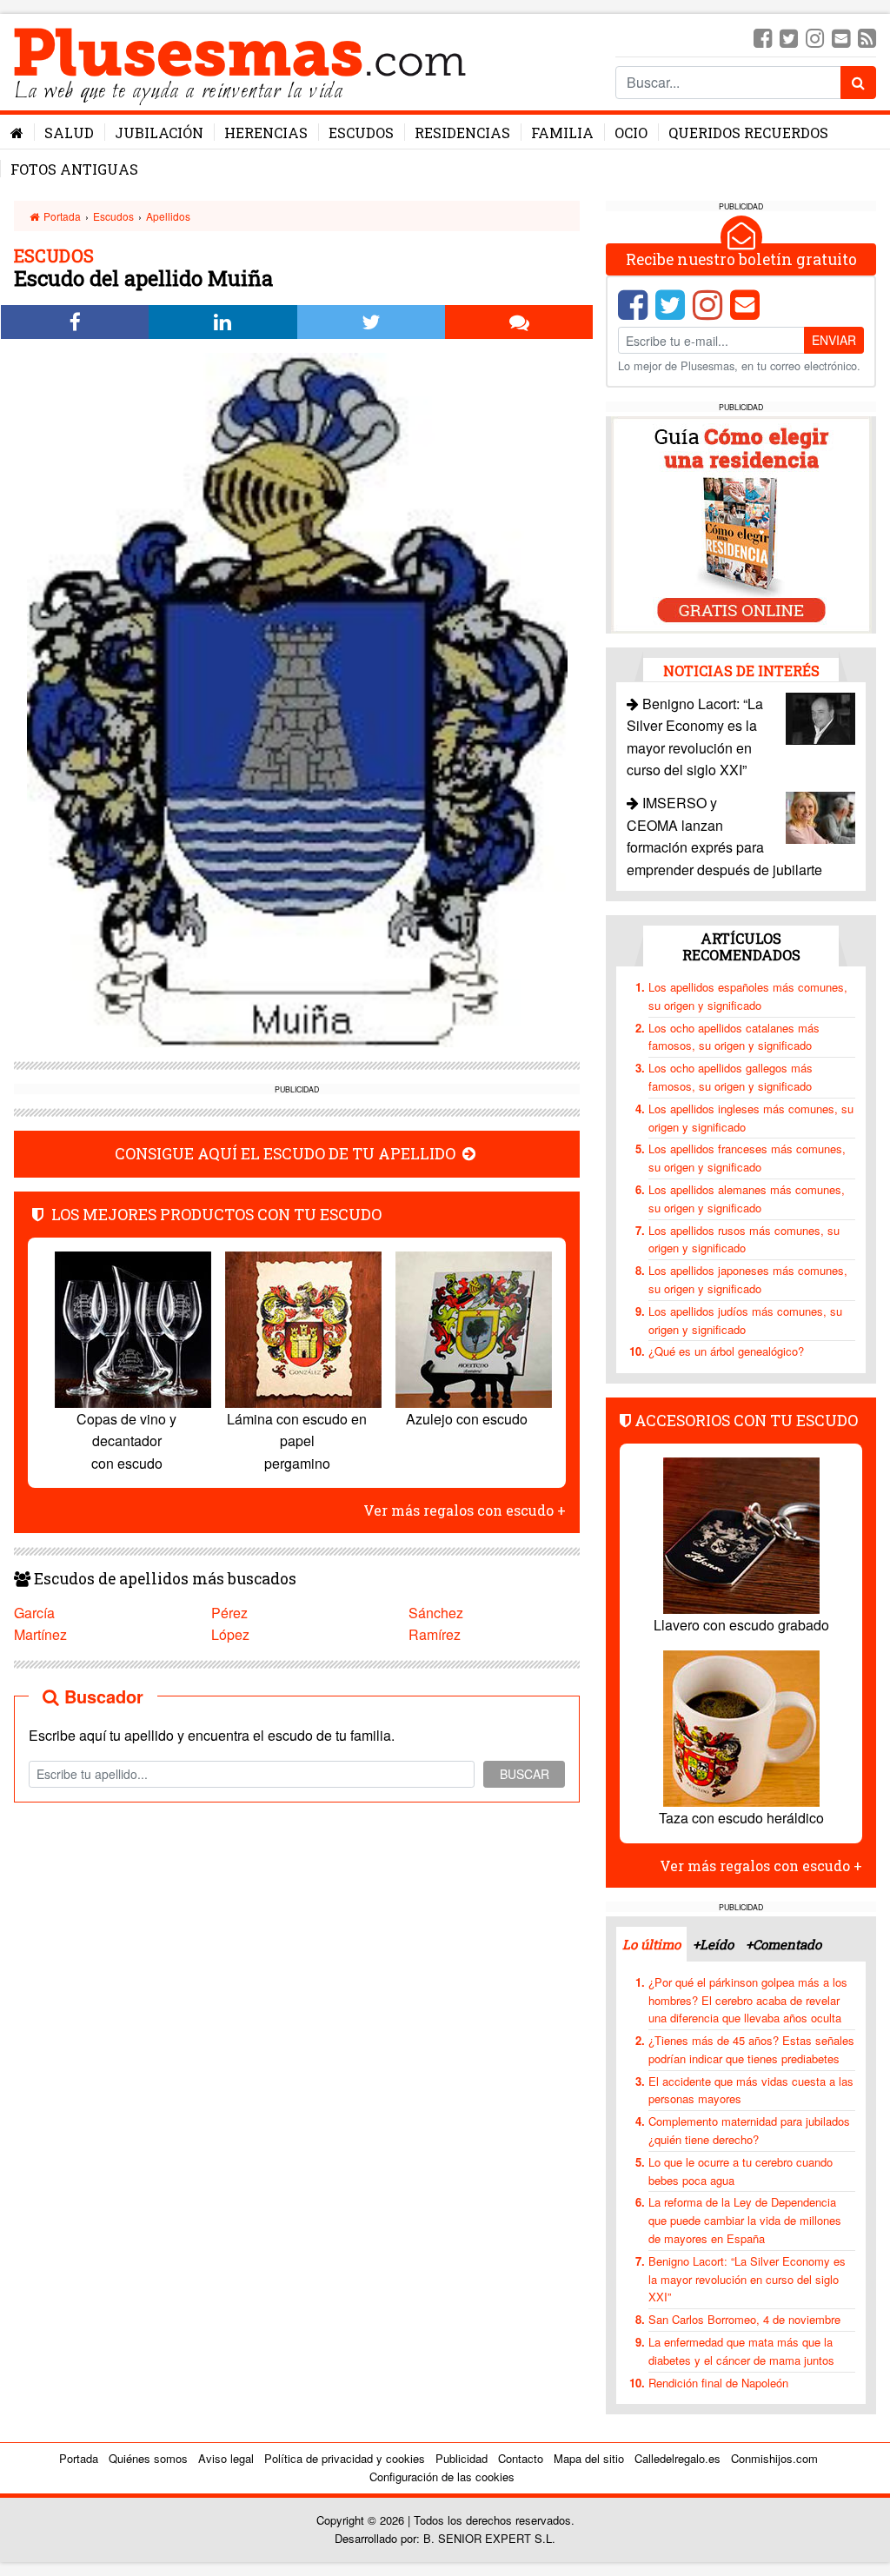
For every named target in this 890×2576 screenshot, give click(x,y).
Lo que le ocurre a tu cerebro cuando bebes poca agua (741, 2171)
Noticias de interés (741, 671)
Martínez (40, 1634)
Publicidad (462, 2458)
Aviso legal (226, 2458)
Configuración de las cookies (442, 2476)
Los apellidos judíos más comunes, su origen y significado (745, 1320)
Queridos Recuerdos (748, 133)
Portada (61, 216)
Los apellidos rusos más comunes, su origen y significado (744, 1239)
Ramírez (435, 1634)
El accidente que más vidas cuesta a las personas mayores (751, 2090)
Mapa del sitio (589, 2458)
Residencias (462, 133)
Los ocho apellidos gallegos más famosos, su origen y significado (731, 1077)
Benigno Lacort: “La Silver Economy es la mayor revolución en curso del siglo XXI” (747, 2279)
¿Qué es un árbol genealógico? (726, 1351)
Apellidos (168, 216)
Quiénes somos (148, 2458)
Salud (69, 133)
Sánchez (436, 1613)
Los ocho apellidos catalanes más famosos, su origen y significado (734, 1037)
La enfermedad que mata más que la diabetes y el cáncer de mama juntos (741, 2351)
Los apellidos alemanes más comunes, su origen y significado (747, 1198)
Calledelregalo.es (677, 2458)
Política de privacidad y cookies (345, 2458)
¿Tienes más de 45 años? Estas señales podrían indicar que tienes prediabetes (751, 2049)
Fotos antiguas (74, 169)
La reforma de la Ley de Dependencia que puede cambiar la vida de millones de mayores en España (745, 2220)
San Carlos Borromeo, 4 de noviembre (744, 2319)
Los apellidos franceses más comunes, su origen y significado (747, 1158)
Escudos (361, 133)
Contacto (521, 2458)
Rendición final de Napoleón (718, 2383)
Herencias (266, 133)
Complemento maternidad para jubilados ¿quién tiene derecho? (749, 2130)
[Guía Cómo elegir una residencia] (741, 523)
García (34, 1613)
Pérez (229, 1613)
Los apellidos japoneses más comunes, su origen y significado (748, 1279)
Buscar (525, 1774)
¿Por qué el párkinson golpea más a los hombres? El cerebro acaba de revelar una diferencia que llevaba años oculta (748, 2000)
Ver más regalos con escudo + (465, 1510)
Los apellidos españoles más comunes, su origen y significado (748, 996)
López (230, 1634)
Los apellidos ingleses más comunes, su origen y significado (751, 1118)
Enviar (834, 340)
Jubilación (159, 133)
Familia (562, 133)
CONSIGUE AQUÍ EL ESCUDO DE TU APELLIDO (287, 1154)
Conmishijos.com (774, 2458)
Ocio (631, 133)
